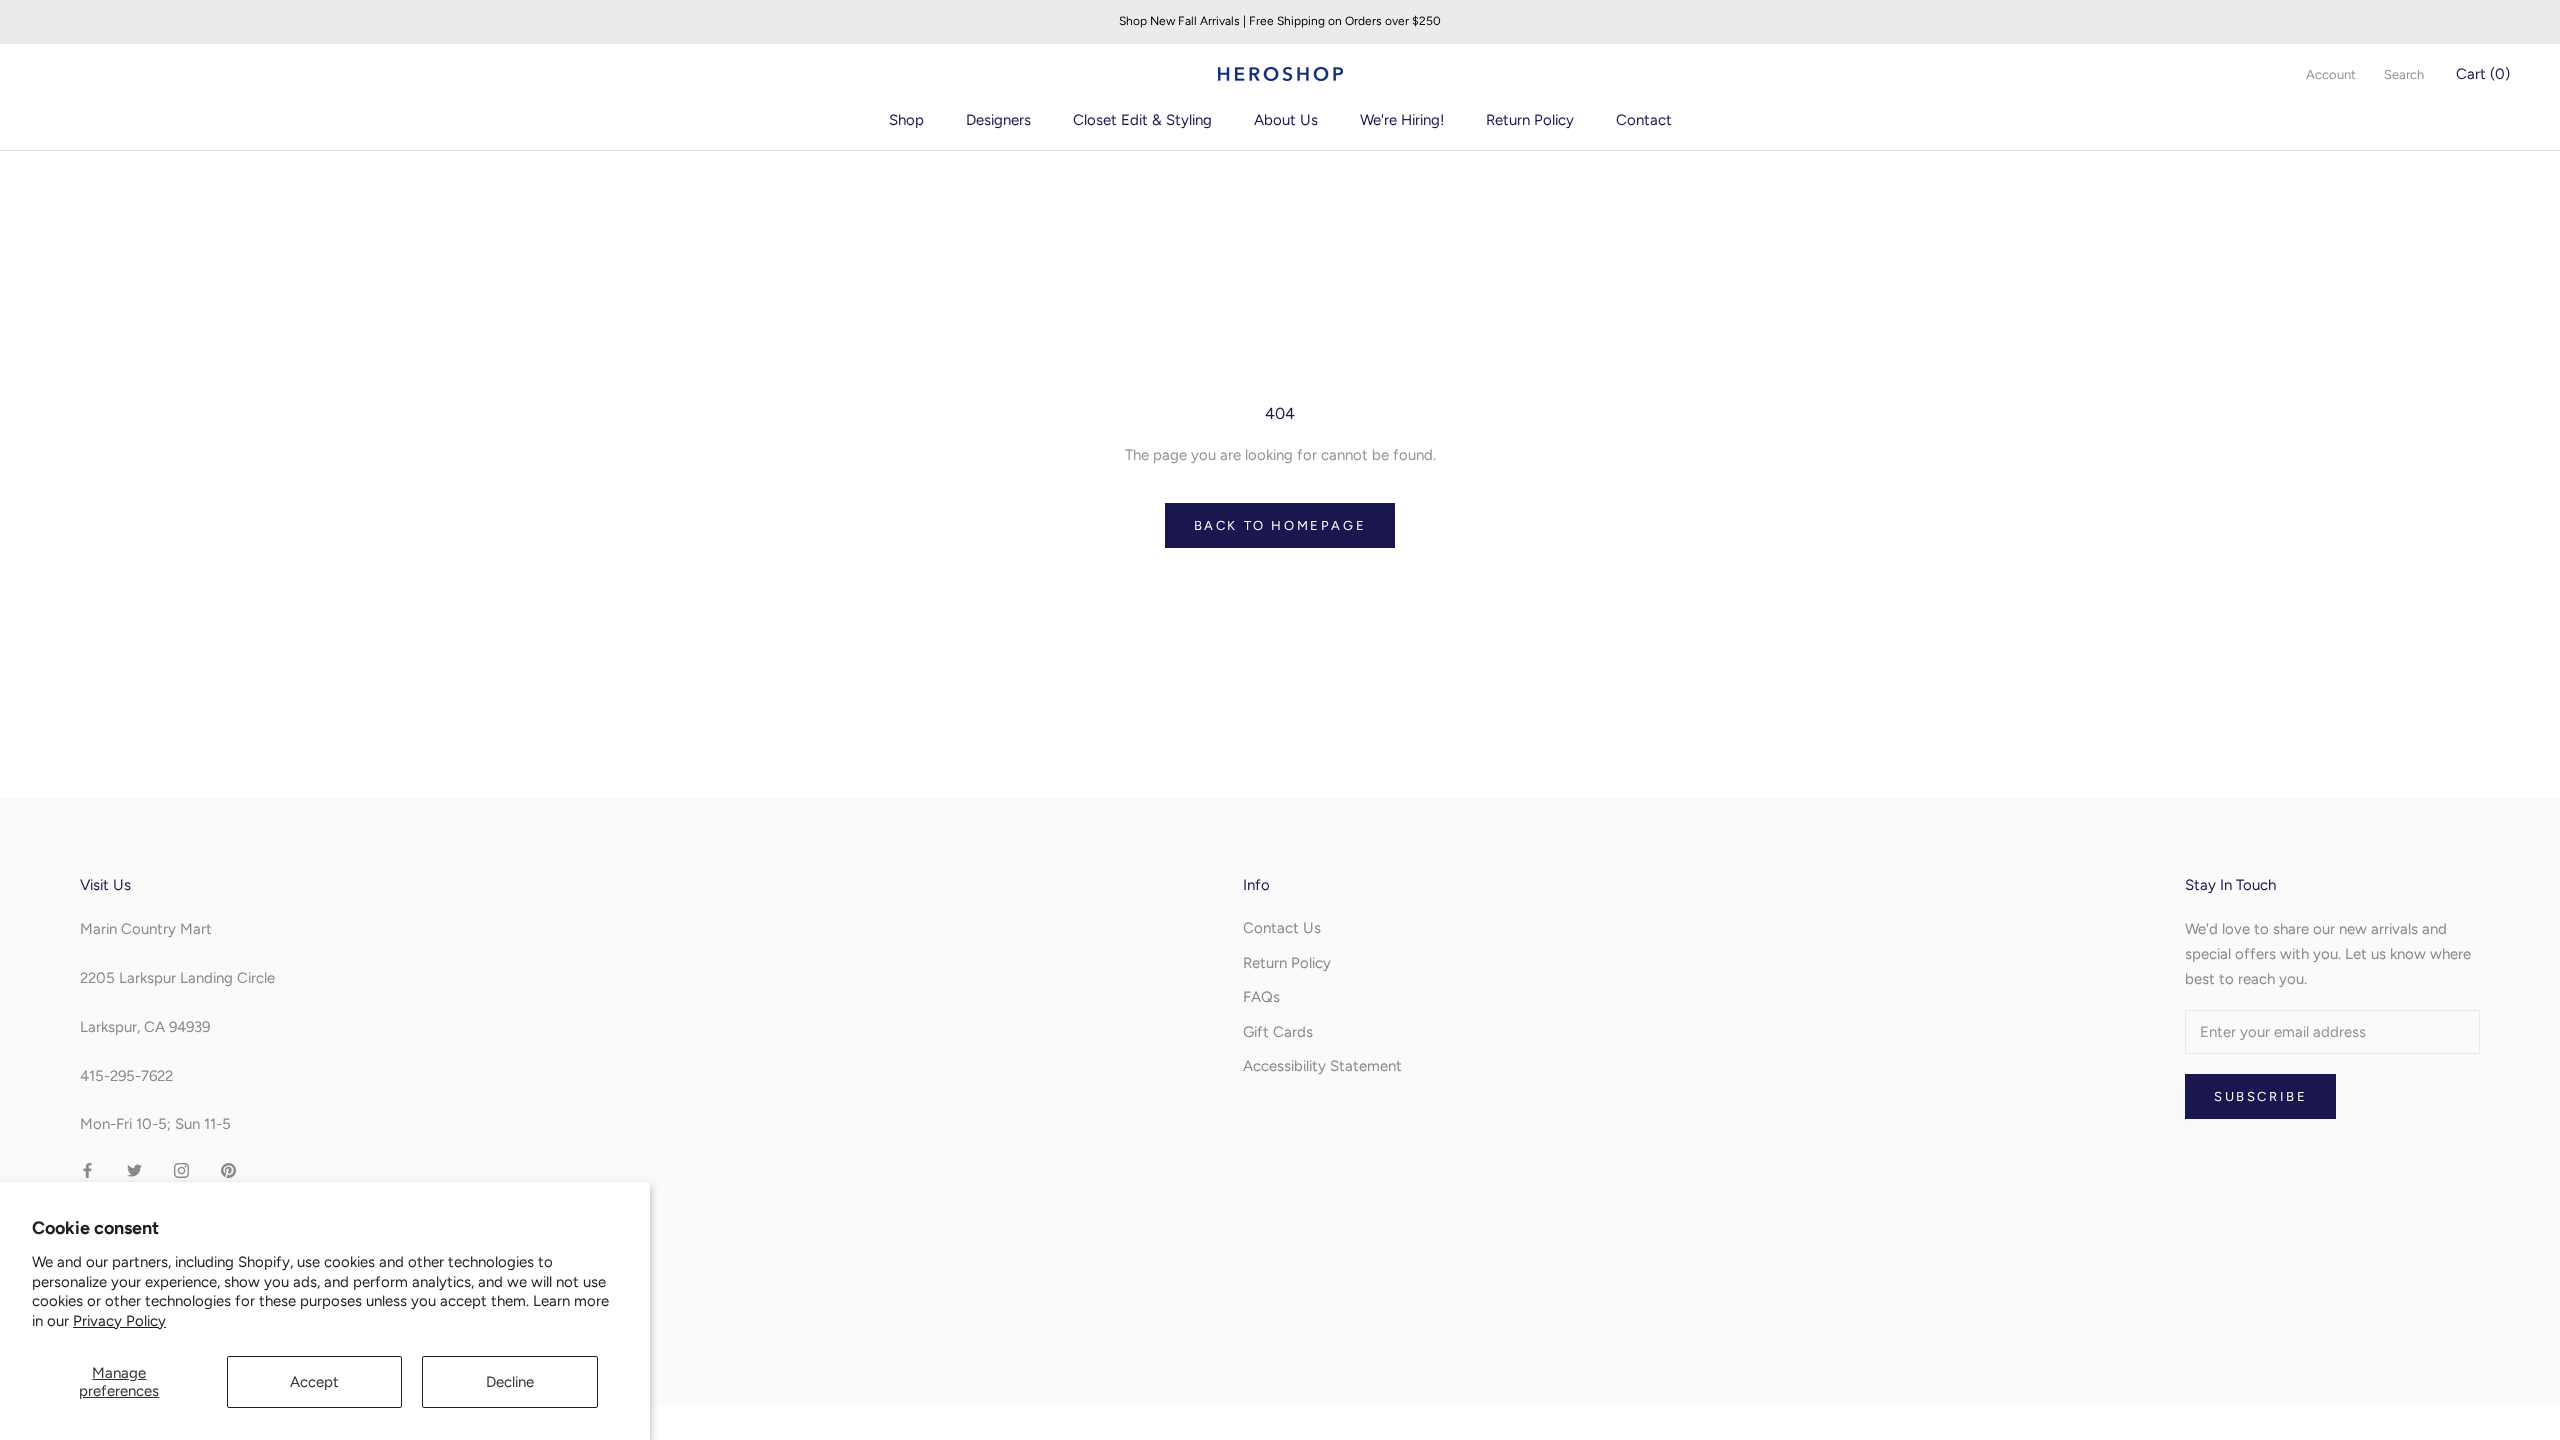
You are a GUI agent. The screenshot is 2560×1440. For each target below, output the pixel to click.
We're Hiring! (1402, 120)
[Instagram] (181, 1169)
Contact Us (1282, 928)
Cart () (2483, 74)
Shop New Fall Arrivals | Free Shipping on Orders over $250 (1280, 21)
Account (2331, 74)
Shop (906, 120)
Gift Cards (1278, 1032)
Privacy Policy (119, 1321)
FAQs (1261, 997)
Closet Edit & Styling (1142, 120)
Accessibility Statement (1322, 1066)
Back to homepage (1280, 525)
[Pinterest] (228, 1169)
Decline (510, 1382)
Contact (1644, 120)
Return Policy (1530, 120)
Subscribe (2260, 1096)
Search (2404, 74)
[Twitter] (134, 1169)
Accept (314, 1382)
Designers (998, 120)
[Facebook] (87, 1169)
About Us (1286, 120)
